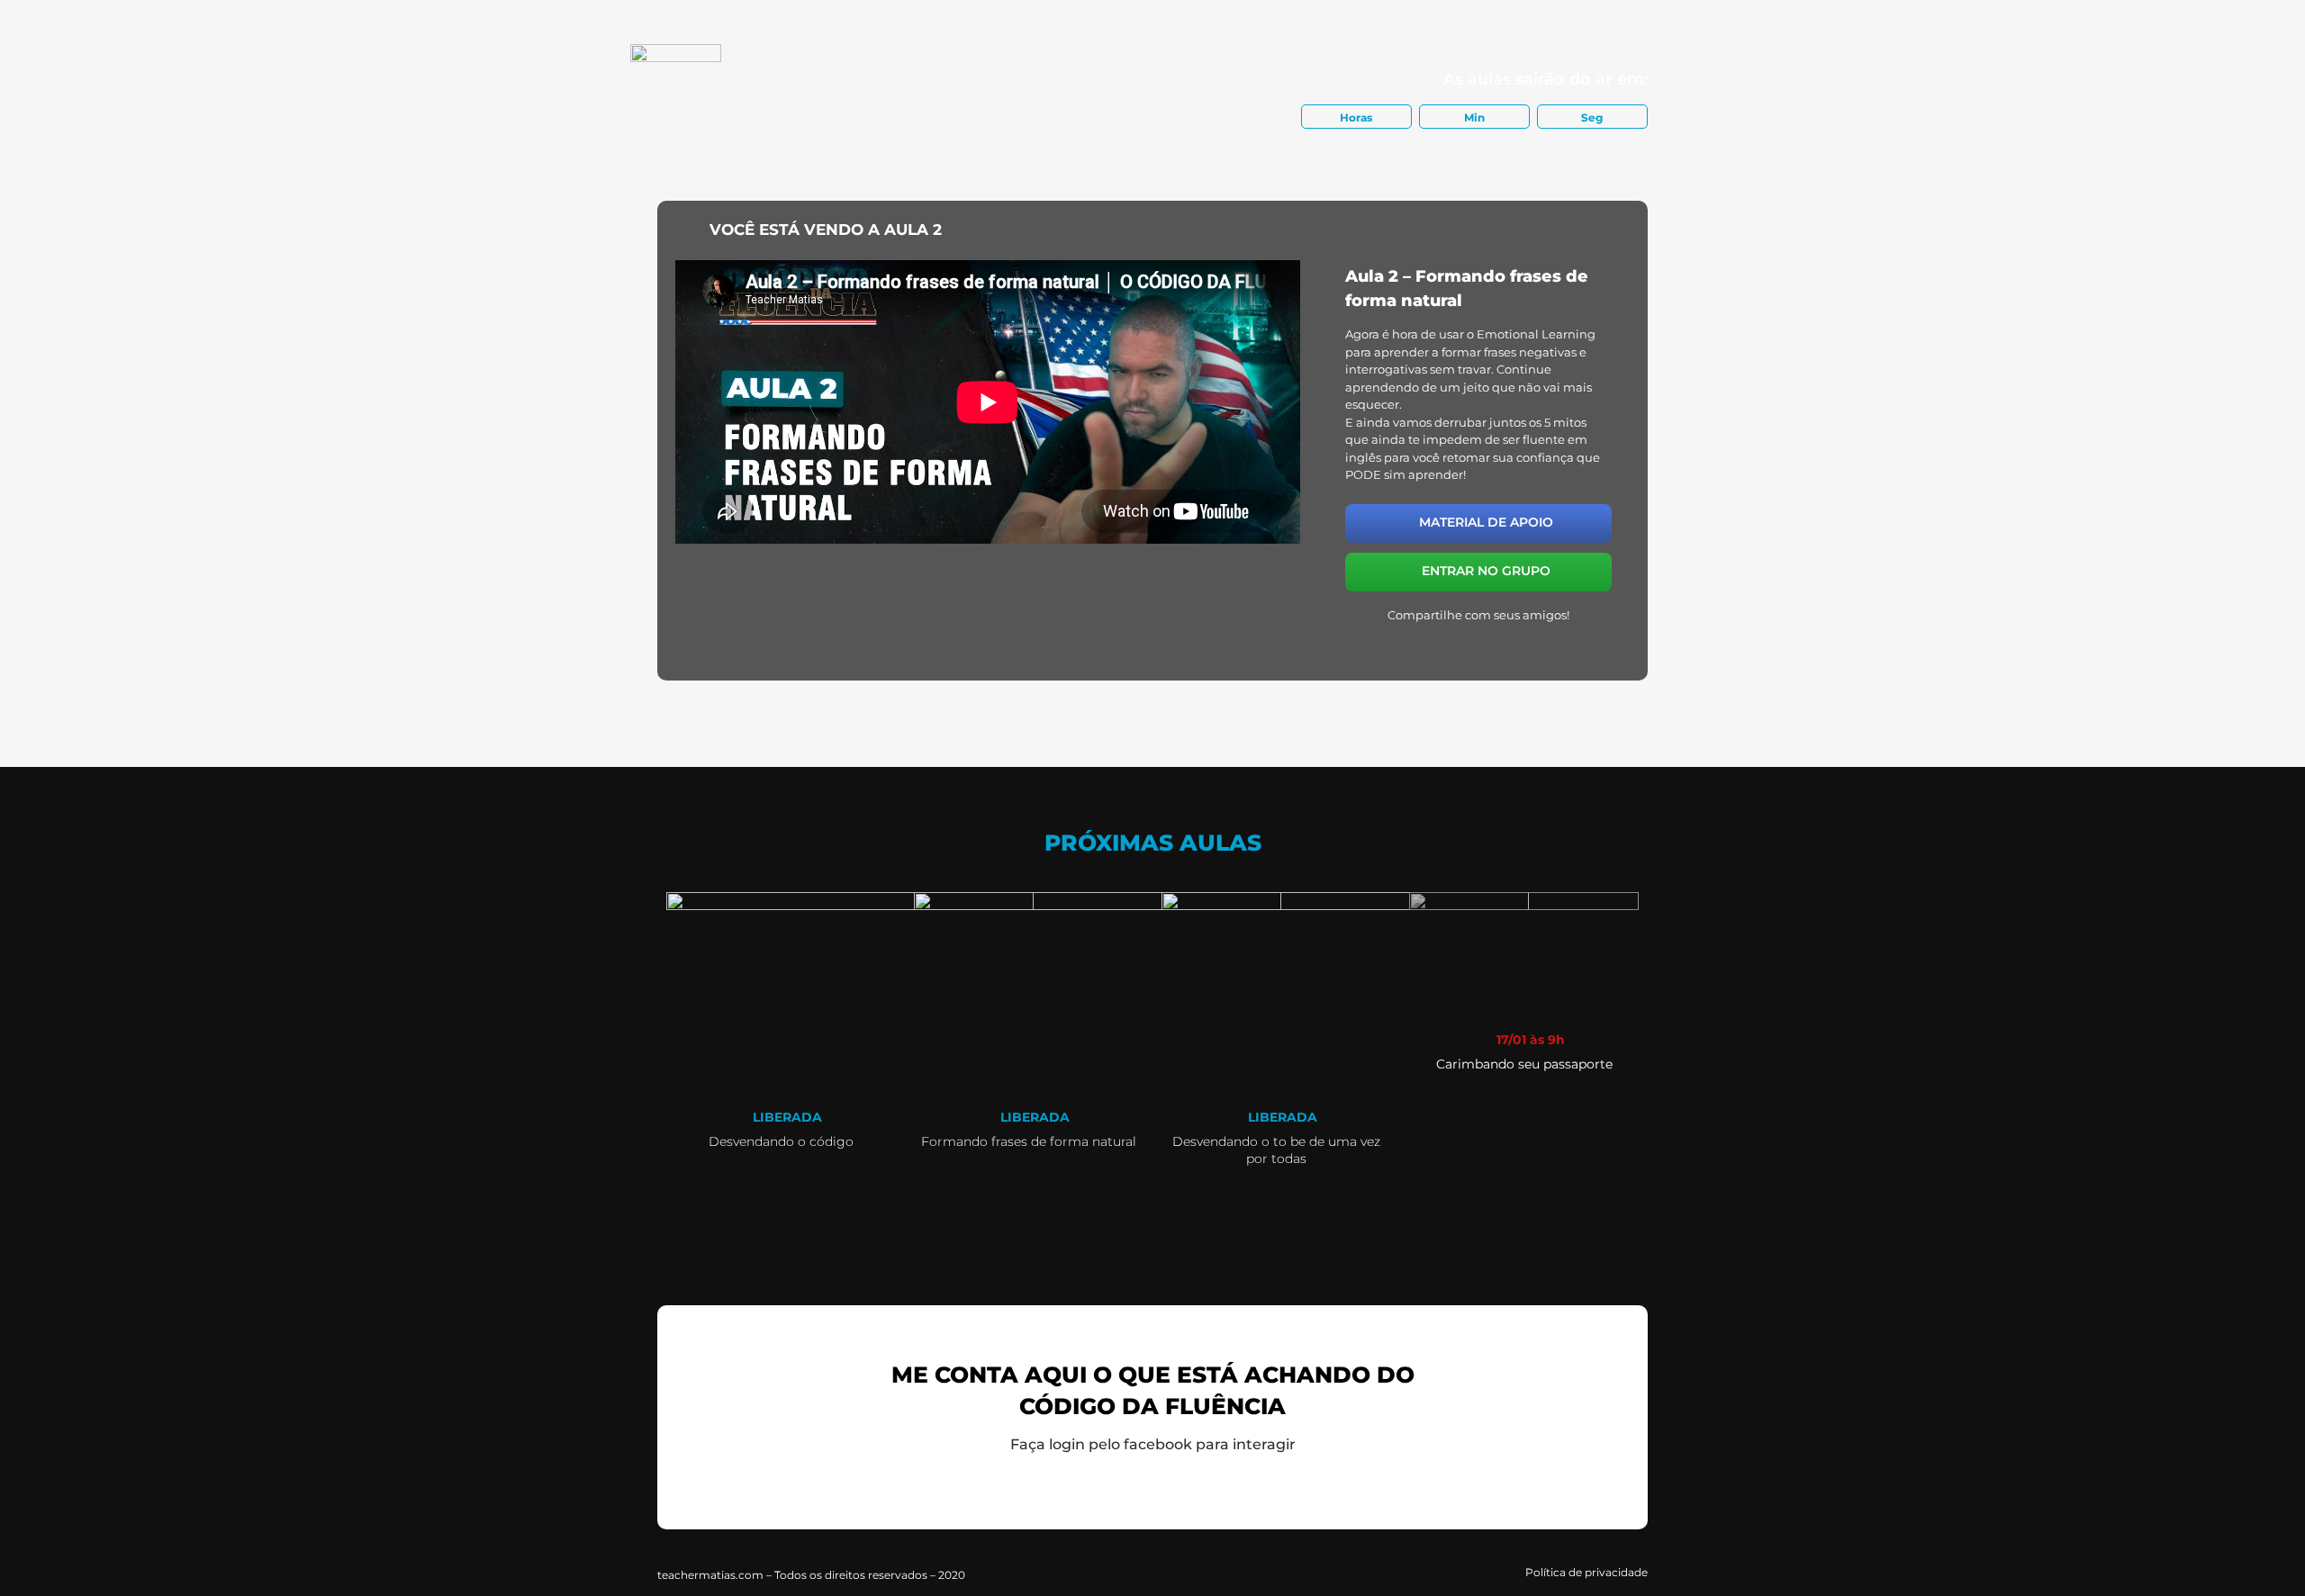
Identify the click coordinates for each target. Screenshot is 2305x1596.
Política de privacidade (1586, 1572)
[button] (1418, 642)
